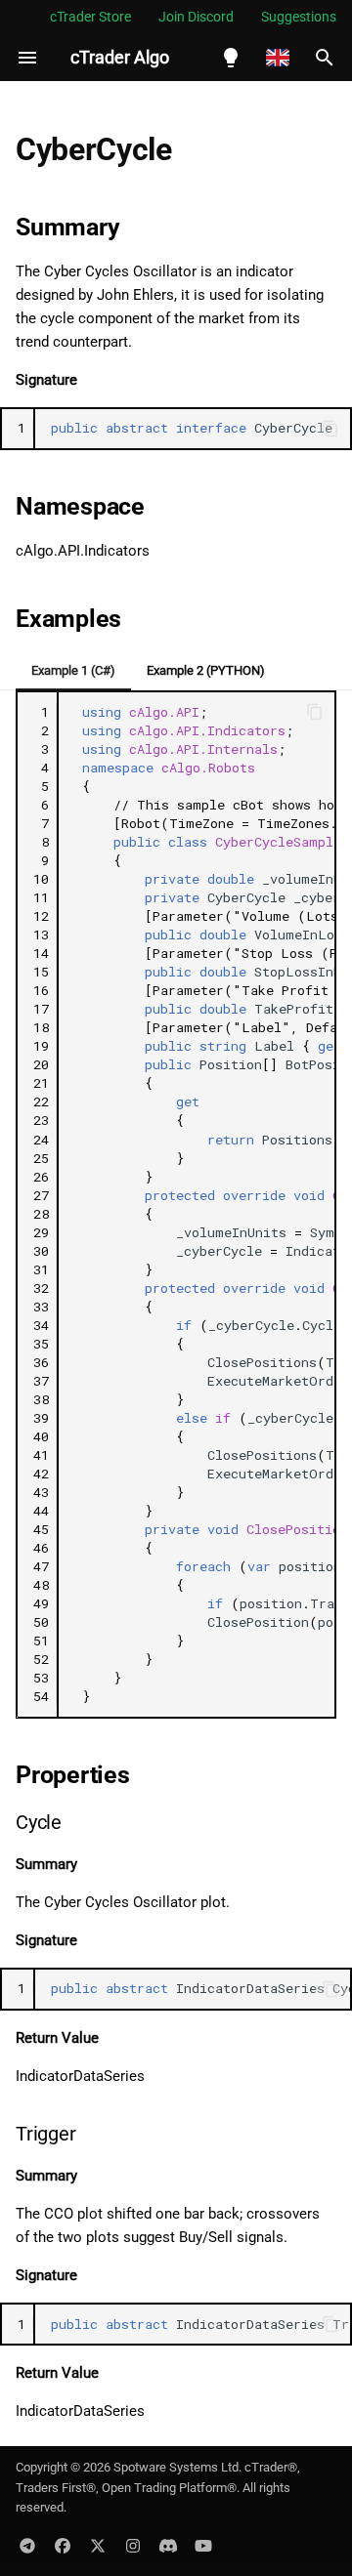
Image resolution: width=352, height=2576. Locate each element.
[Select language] (278, 58)
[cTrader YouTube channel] (203, 2545)
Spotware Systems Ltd (176, 2467)
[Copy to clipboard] (330, 429)
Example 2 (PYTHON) (206, 670)
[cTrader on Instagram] (133, 2545)
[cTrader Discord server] (168, 2545)
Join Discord (196, 17)
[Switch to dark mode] (231, 58)
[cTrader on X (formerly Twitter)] (98, 2545)
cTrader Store (90, 17)
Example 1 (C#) (73, 670)
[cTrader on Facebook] (63, 2545)
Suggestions (299, 17)
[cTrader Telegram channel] (27, 2545)
